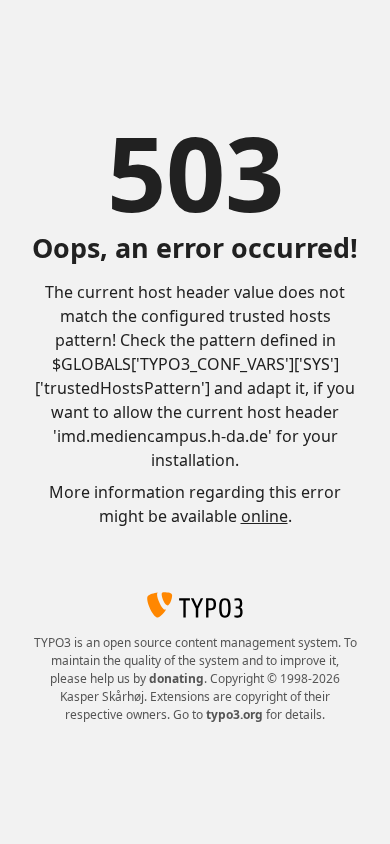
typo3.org (234, 714)
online (264, 516)
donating (176, 678)
